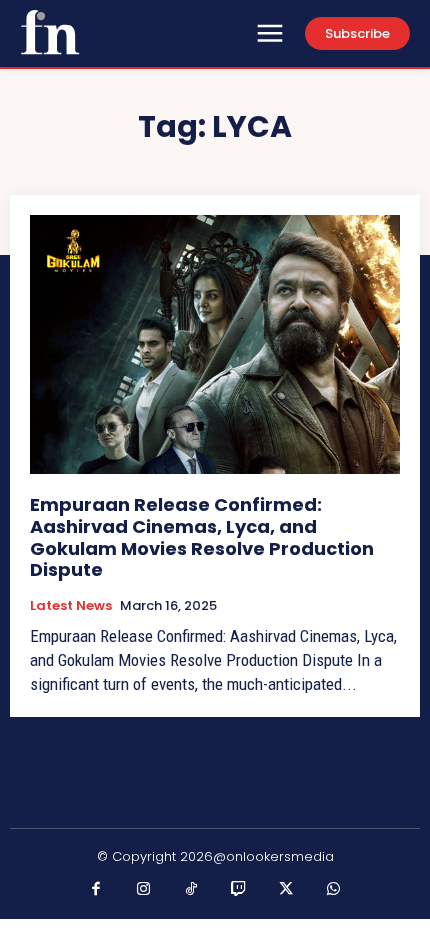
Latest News (71, 606)
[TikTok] (192, 890)
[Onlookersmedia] (50, 32)
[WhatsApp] (334, 890)
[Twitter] (287, 890)
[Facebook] (97, 890)
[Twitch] (239, 890)
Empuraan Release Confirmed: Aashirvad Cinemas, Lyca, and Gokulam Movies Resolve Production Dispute (202, 537)
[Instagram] (144, 890)
